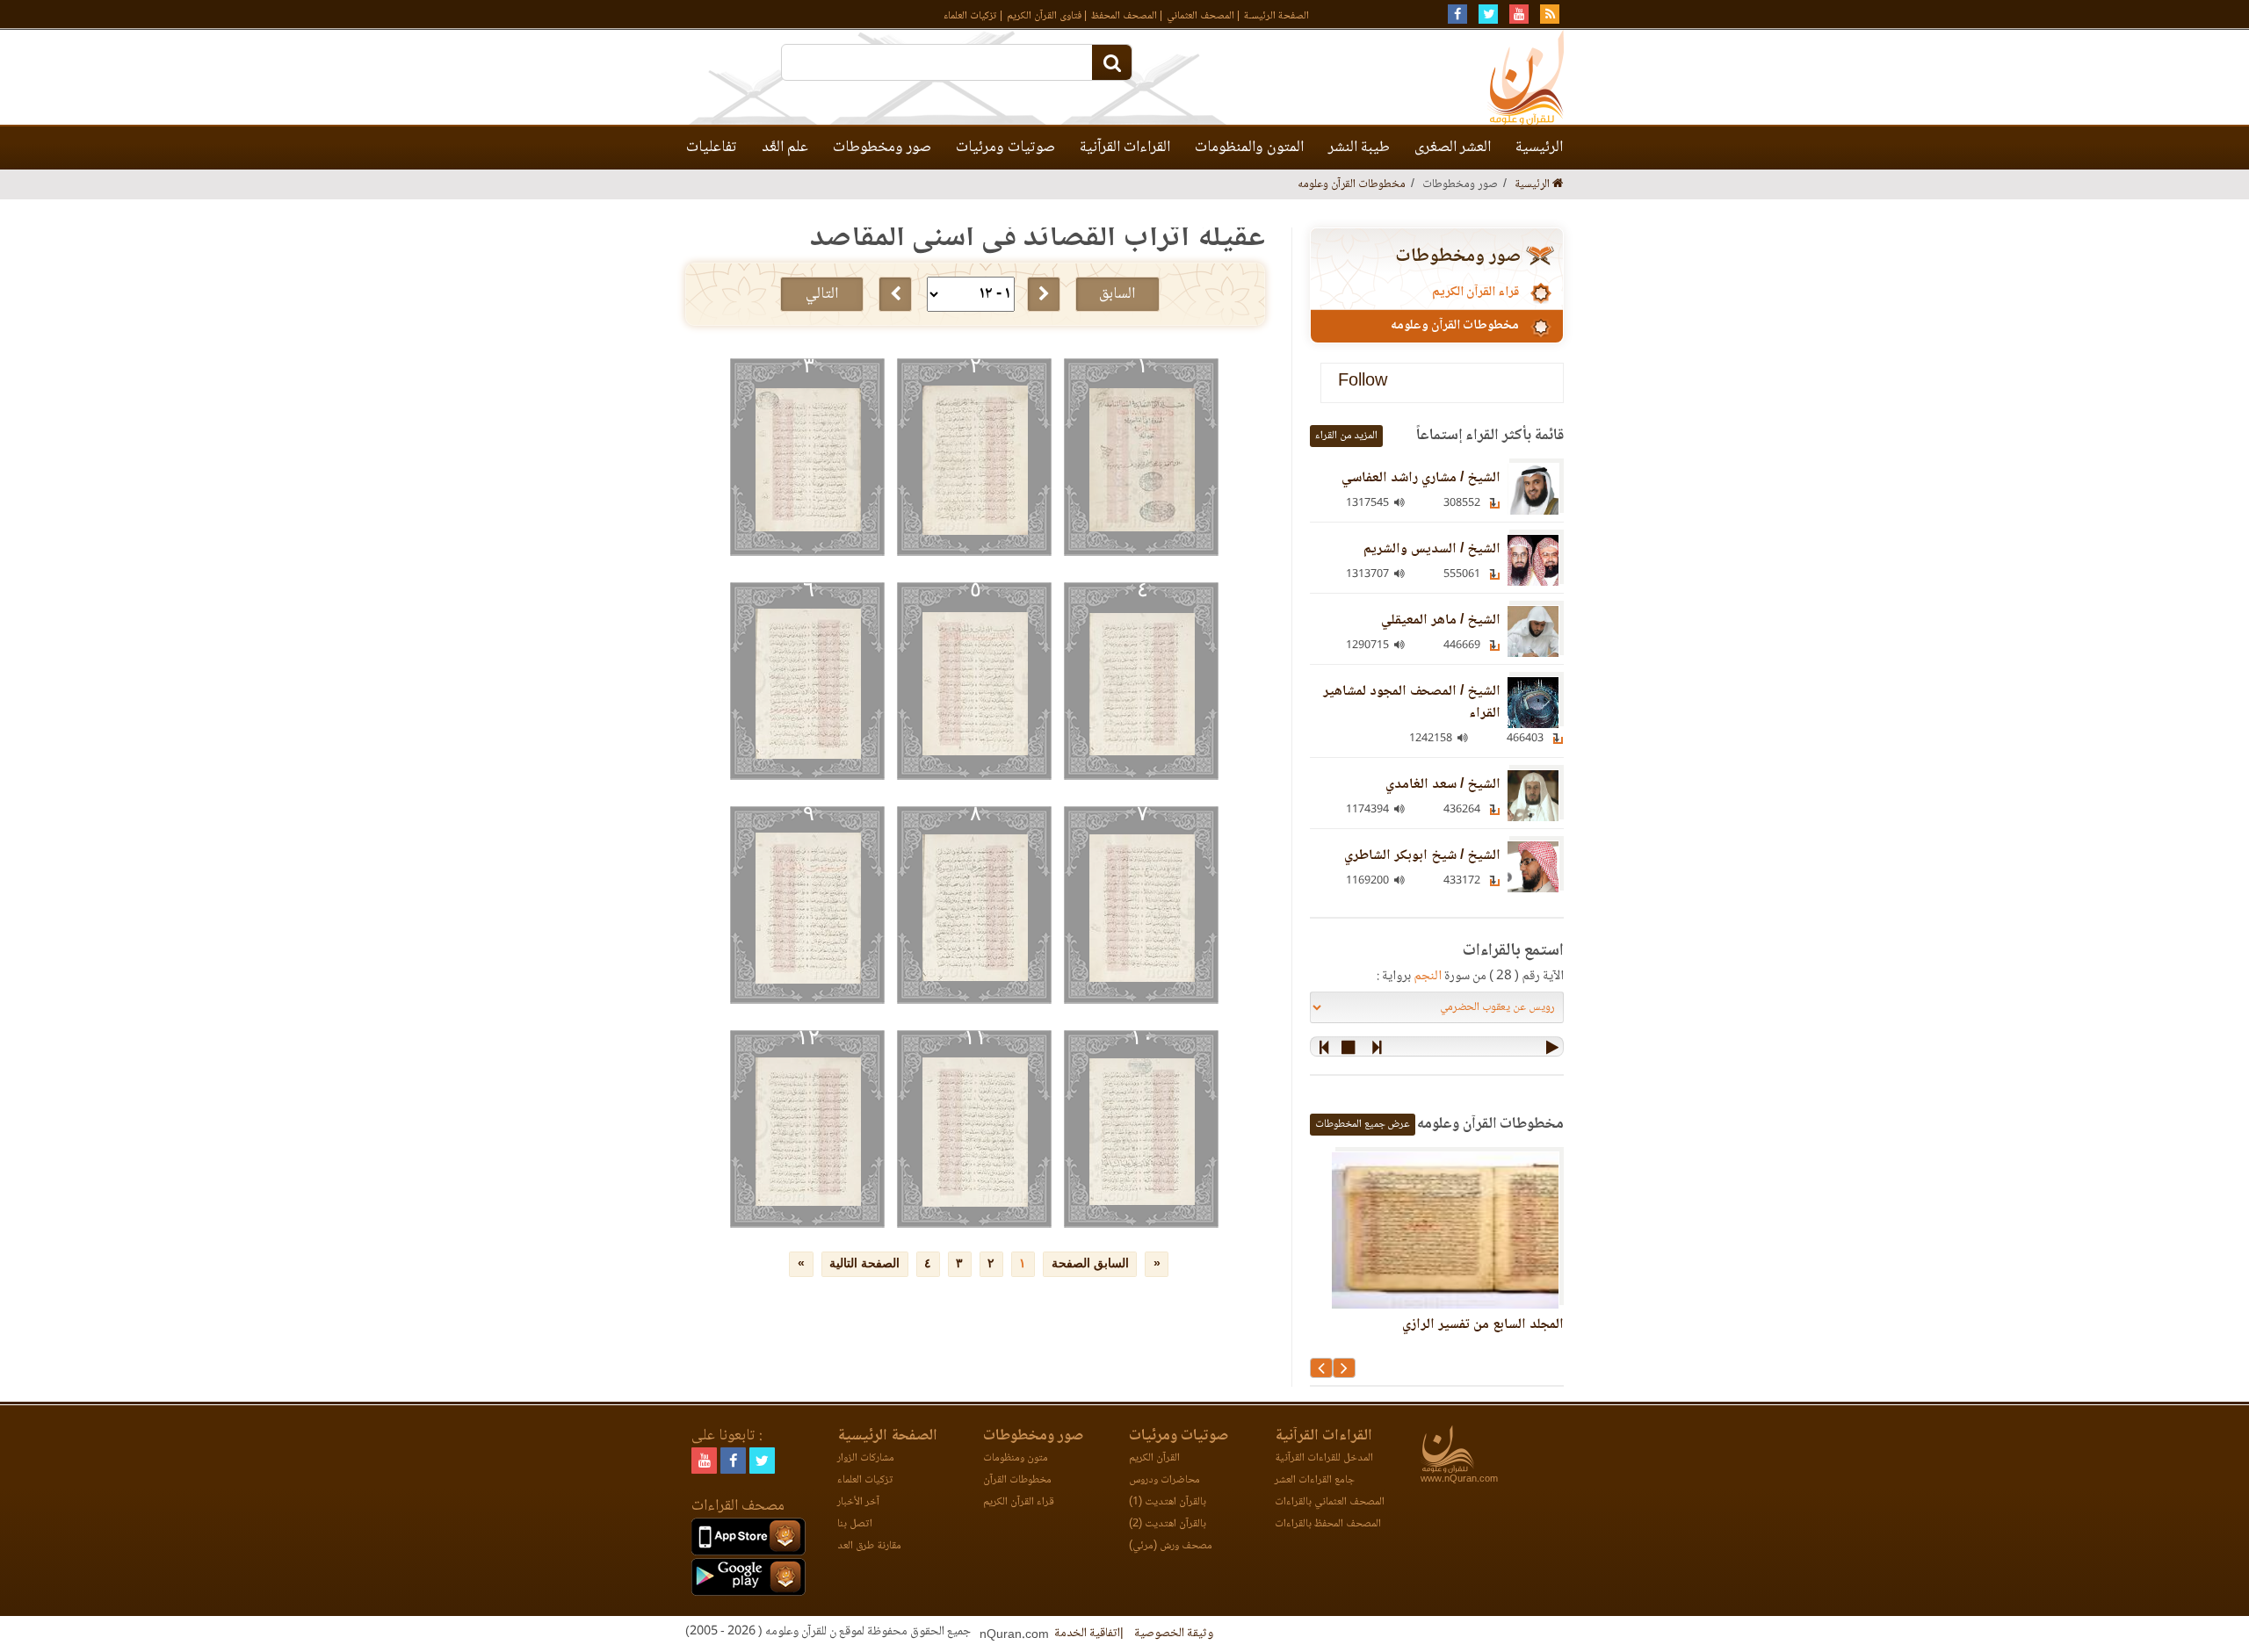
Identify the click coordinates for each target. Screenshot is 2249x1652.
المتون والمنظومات (1249, 148)
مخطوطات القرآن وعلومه (1352, 185)
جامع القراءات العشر (1315, 1480)
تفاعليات (712, 148)
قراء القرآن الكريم (1475, 292)
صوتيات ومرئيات (1005, 148)
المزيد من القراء (1346, 436)
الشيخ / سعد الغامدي (1443, 785)
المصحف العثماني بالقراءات (1330, 1502)
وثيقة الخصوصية (1174, 1634)
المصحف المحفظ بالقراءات (1328, 1524)
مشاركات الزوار (866, 1458)
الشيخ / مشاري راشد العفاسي (1421, 478)
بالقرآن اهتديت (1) (1168, 1502)
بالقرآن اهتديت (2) (1168, 1524)
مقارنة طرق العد (869, 1546)
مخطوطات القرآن (1017, 1480)
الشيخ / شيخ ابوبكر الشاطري (1422, 856)
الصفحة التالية (864, 1263)
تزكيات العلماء (970, 16)
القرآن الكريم (1154, 1458)
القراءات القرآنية (1125, 148)
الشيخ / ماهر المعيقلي (1441, 620)
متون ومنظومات (1016, 1458)
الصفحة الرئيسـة (1276, 16)
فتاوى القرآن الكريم (1044, 16)
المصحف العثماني (1200, 16)
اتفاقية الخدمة (1087, 1634)
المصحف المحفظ (1124, 16)
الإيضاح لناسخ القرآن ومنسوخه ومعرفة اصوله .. (1438, 1336)
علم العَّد (785, 148)
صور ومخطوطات (882, 148)
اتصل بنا (855, 1524)
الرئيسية (1539, 148)
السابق (1117, 294)
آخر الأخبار (858, 1502)
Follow (1363, 382)
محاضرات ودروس (1164, 1480)
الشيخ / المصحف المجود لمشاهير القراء (1412, 703)
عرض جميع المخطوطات (1363, 1125)
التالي (822, 294)
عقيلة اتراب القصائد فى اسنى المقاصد (1038, 238)
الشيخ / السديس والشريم (1432, 549)
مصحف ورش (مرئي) (1171, 1546)
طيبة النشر (1359, 148)
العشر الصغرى (1453, 148)
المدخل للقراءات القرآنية (1324, 1458)
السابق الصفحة (1090, 1263)
